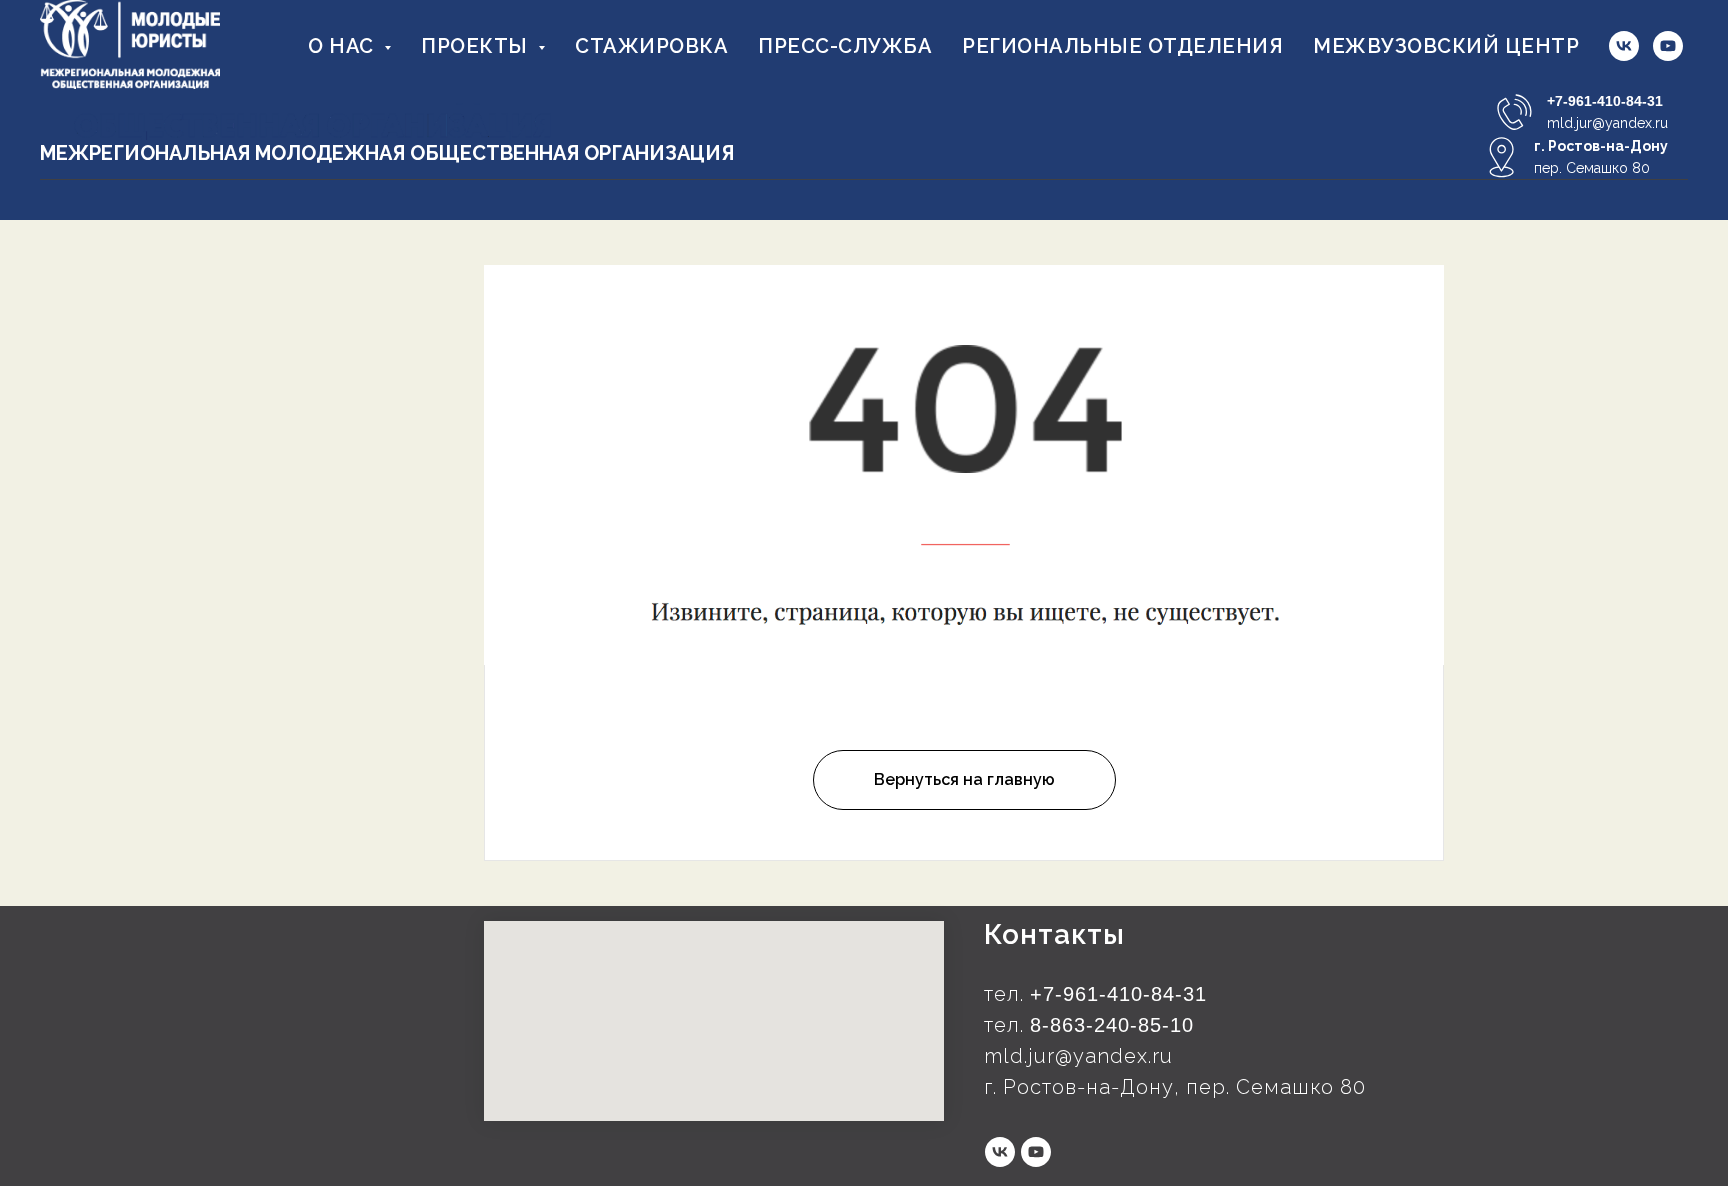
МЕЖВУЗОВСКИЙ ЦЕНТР (1446, 46)
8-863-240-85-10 (1112, 1025)
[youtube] (1668, 46)
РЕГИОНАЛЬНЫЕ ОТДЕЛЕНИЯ (1122, 46)
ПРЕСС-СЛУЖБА (845, 46)
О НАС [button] (343, 46)
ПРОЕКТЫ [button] (477, 46)
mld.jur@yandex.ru (1607, 123)
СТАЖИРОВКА (651, 46)
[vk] (1624, 46)
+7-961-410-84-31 (1605, 101)
